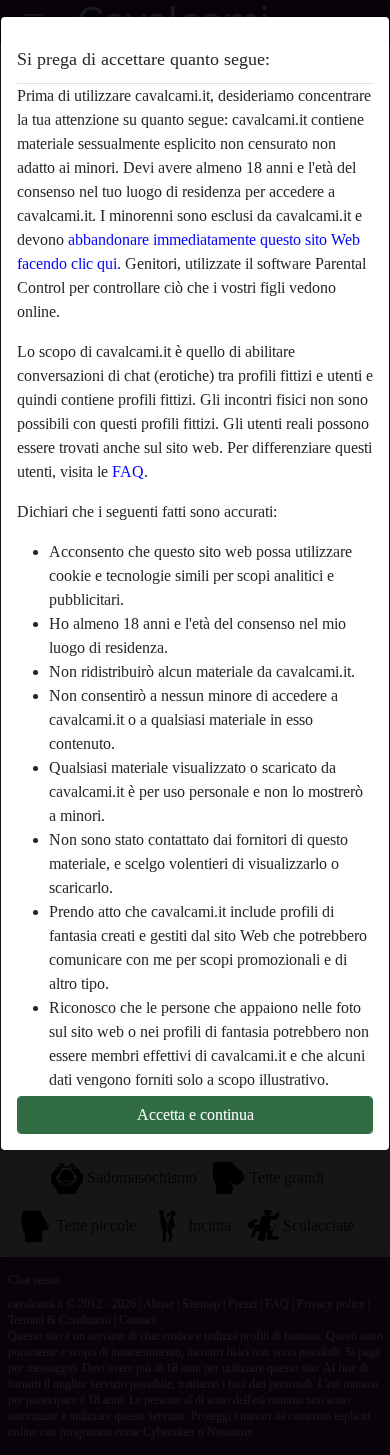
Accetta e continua (195, 1114)
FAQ (128, 471)
